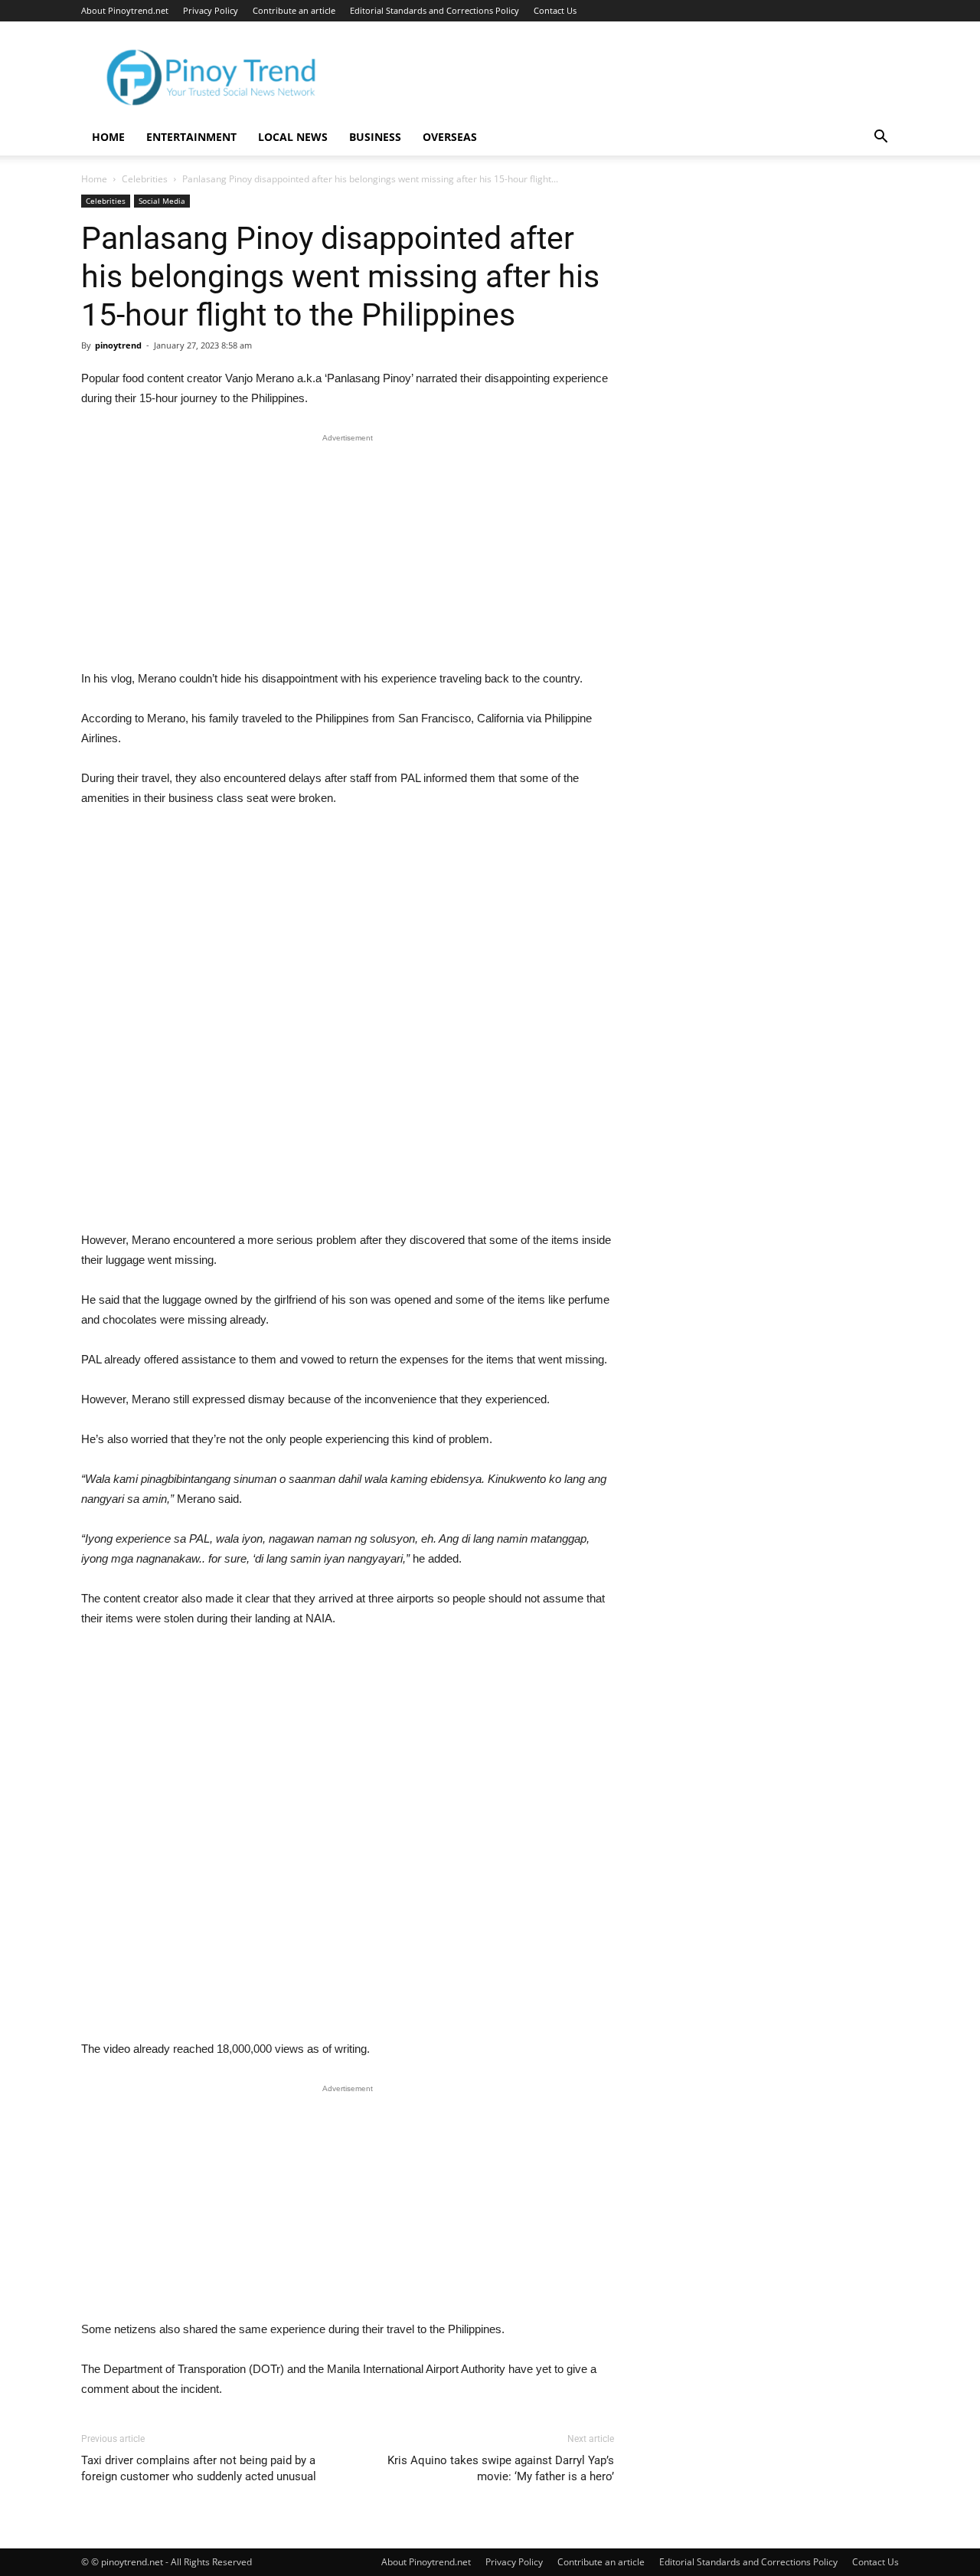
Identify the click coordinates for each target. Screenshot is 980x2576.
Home (108, 137)
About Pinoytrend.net (125, 10)
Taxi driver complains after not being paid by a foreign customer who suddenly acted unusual (199, 2468)
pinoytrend (118, 345)
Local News (293, 137)
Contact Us (555, 10)
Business (375, 137)
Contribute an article (294, 10)
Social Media (162, 201)
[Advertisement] (348, 555)
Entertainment (191, 137)
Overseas (450, 137)
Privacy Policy (211, 10)
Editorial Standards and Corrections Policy (434, 10)
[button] (880, 138)
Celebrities (145, 179)
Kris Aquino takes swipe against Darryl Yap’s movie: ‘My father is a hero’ (501, 2468)
